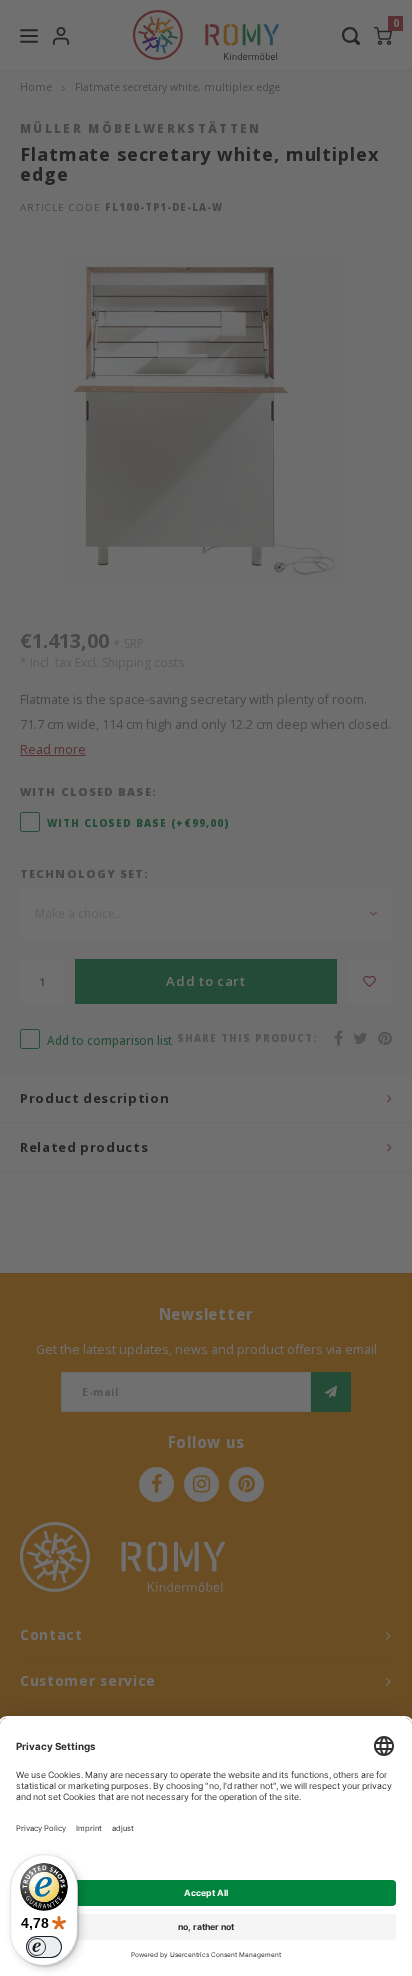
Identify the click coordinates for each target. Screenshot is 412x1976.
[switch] (44, 1947)
